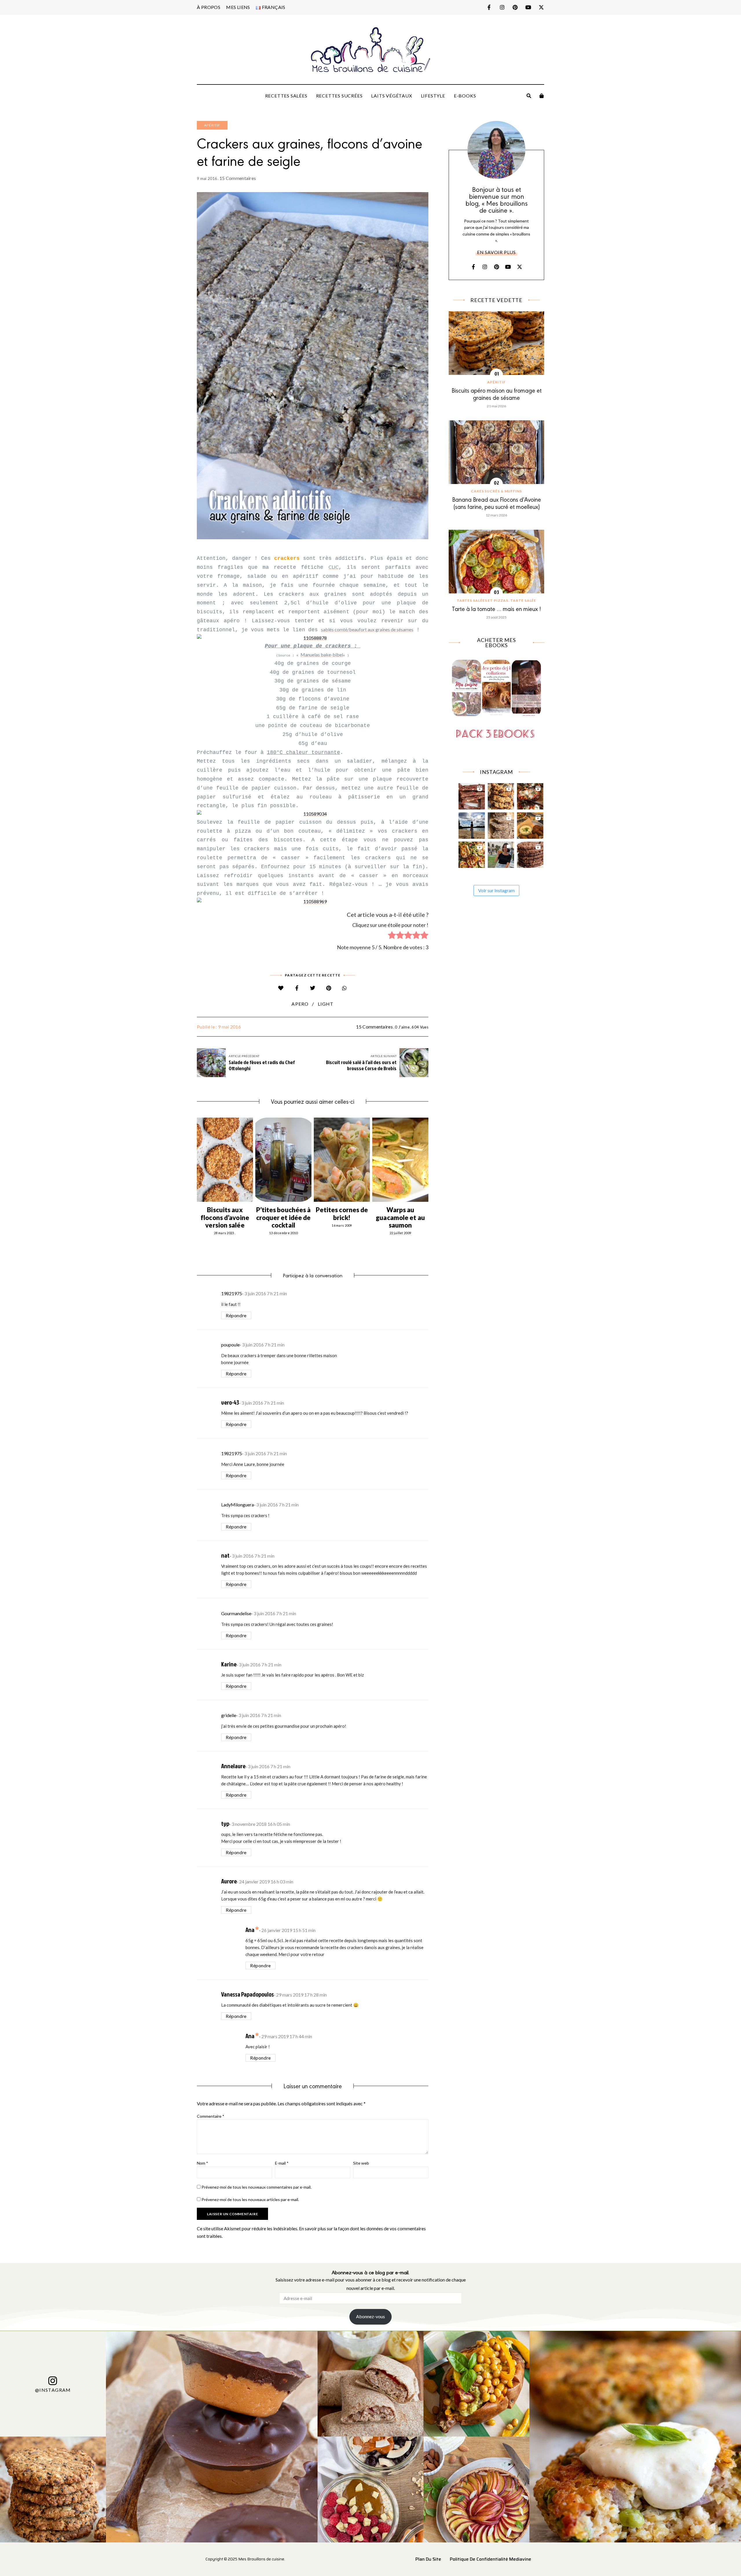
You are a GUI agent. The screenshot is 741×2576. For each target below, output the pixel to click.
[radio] (392, 936)
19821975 (232, 1293)
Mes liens (238, 7)
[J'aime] (281, 988)
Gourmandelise (236, 1613)
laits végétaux (391, 96)
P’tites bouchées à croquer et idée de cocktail (284, 1217)
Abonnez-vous (370, 2316)
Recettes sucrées (339, 96)
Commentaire (211, 2116)
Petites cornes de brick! (342, 1214)
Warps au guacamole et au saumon (400, 1217)
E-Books (465, 96)
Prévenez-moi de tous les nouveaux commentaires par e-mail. (256, 2187)
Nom (202, 2163)
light (326, 1004)
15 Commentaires (238, 178)
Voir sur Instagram (496, 890)
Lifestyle (433, 96)
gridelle (229, 1715)
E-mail (282, 2163)
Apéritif (212, 125)
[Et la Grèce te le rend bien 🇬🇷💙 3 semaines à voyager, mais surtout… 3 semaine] (530, 824)
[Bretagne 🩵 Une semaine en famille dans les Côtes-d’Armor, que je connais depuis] (472, 824)
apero (300, 1004)
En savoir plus (496, 252)
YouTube (528, 7)
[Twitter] (313, 988)
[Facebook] (297, 988)
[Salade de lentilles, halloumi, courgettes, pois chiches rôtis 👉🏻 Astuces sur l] (472, 853)
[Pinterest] (329, 988)
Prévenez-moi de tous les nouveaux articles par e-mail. (250, 2199)
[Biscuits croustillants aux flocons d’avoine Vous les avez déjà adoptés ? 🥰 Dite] (530, 853)
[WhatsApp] (345, 988)
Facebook (489, 7)
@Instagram (53, 2390)
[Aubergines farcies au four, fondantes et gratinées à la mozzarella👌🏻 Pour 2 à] (530, 795)
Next (428, 1160)
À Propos (209, 7)
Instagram (502, 7)
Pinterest (515, 7)
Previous (197, 1160)
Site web (361, 2163)
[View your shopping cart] (542, 96)
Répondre (236, 1315)
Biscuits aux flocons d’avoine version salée (225, 1217)
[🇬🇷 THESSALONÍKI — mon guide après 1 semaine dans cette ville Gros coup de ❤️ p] (501, 853)
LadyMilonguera (237, 1505)
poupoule (230, 1345)
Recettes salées (286, 96)
